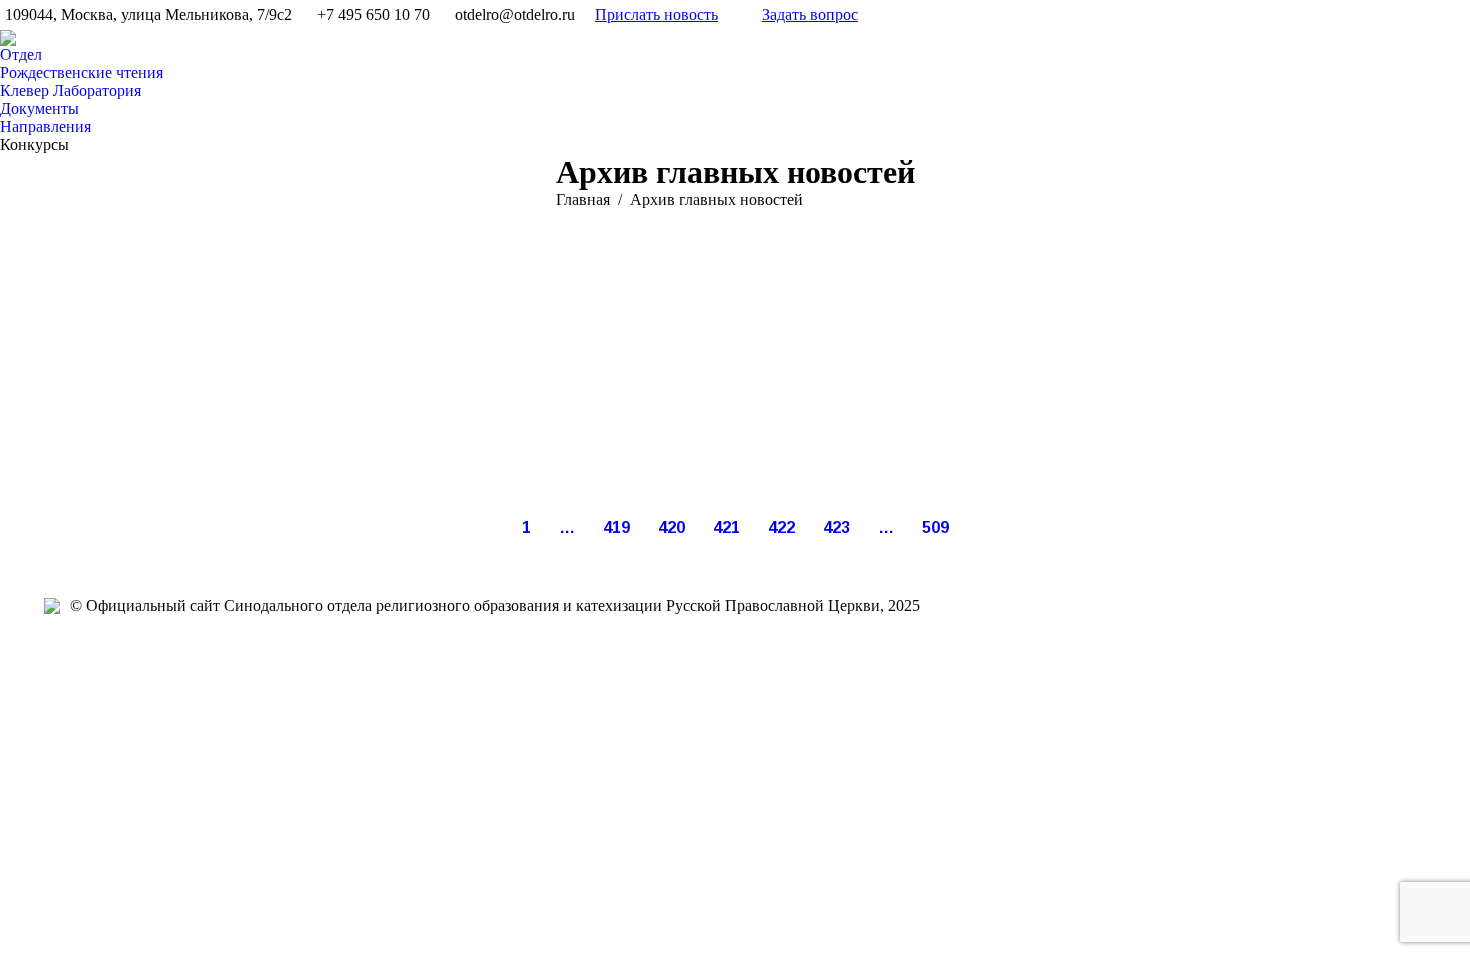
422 (781, 527)
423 (836, 527)
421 (726, 527)
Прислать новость (656, 14)
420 (671, 527)
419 (616, 527)
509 (935, 527)
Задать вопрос (810, 14)
